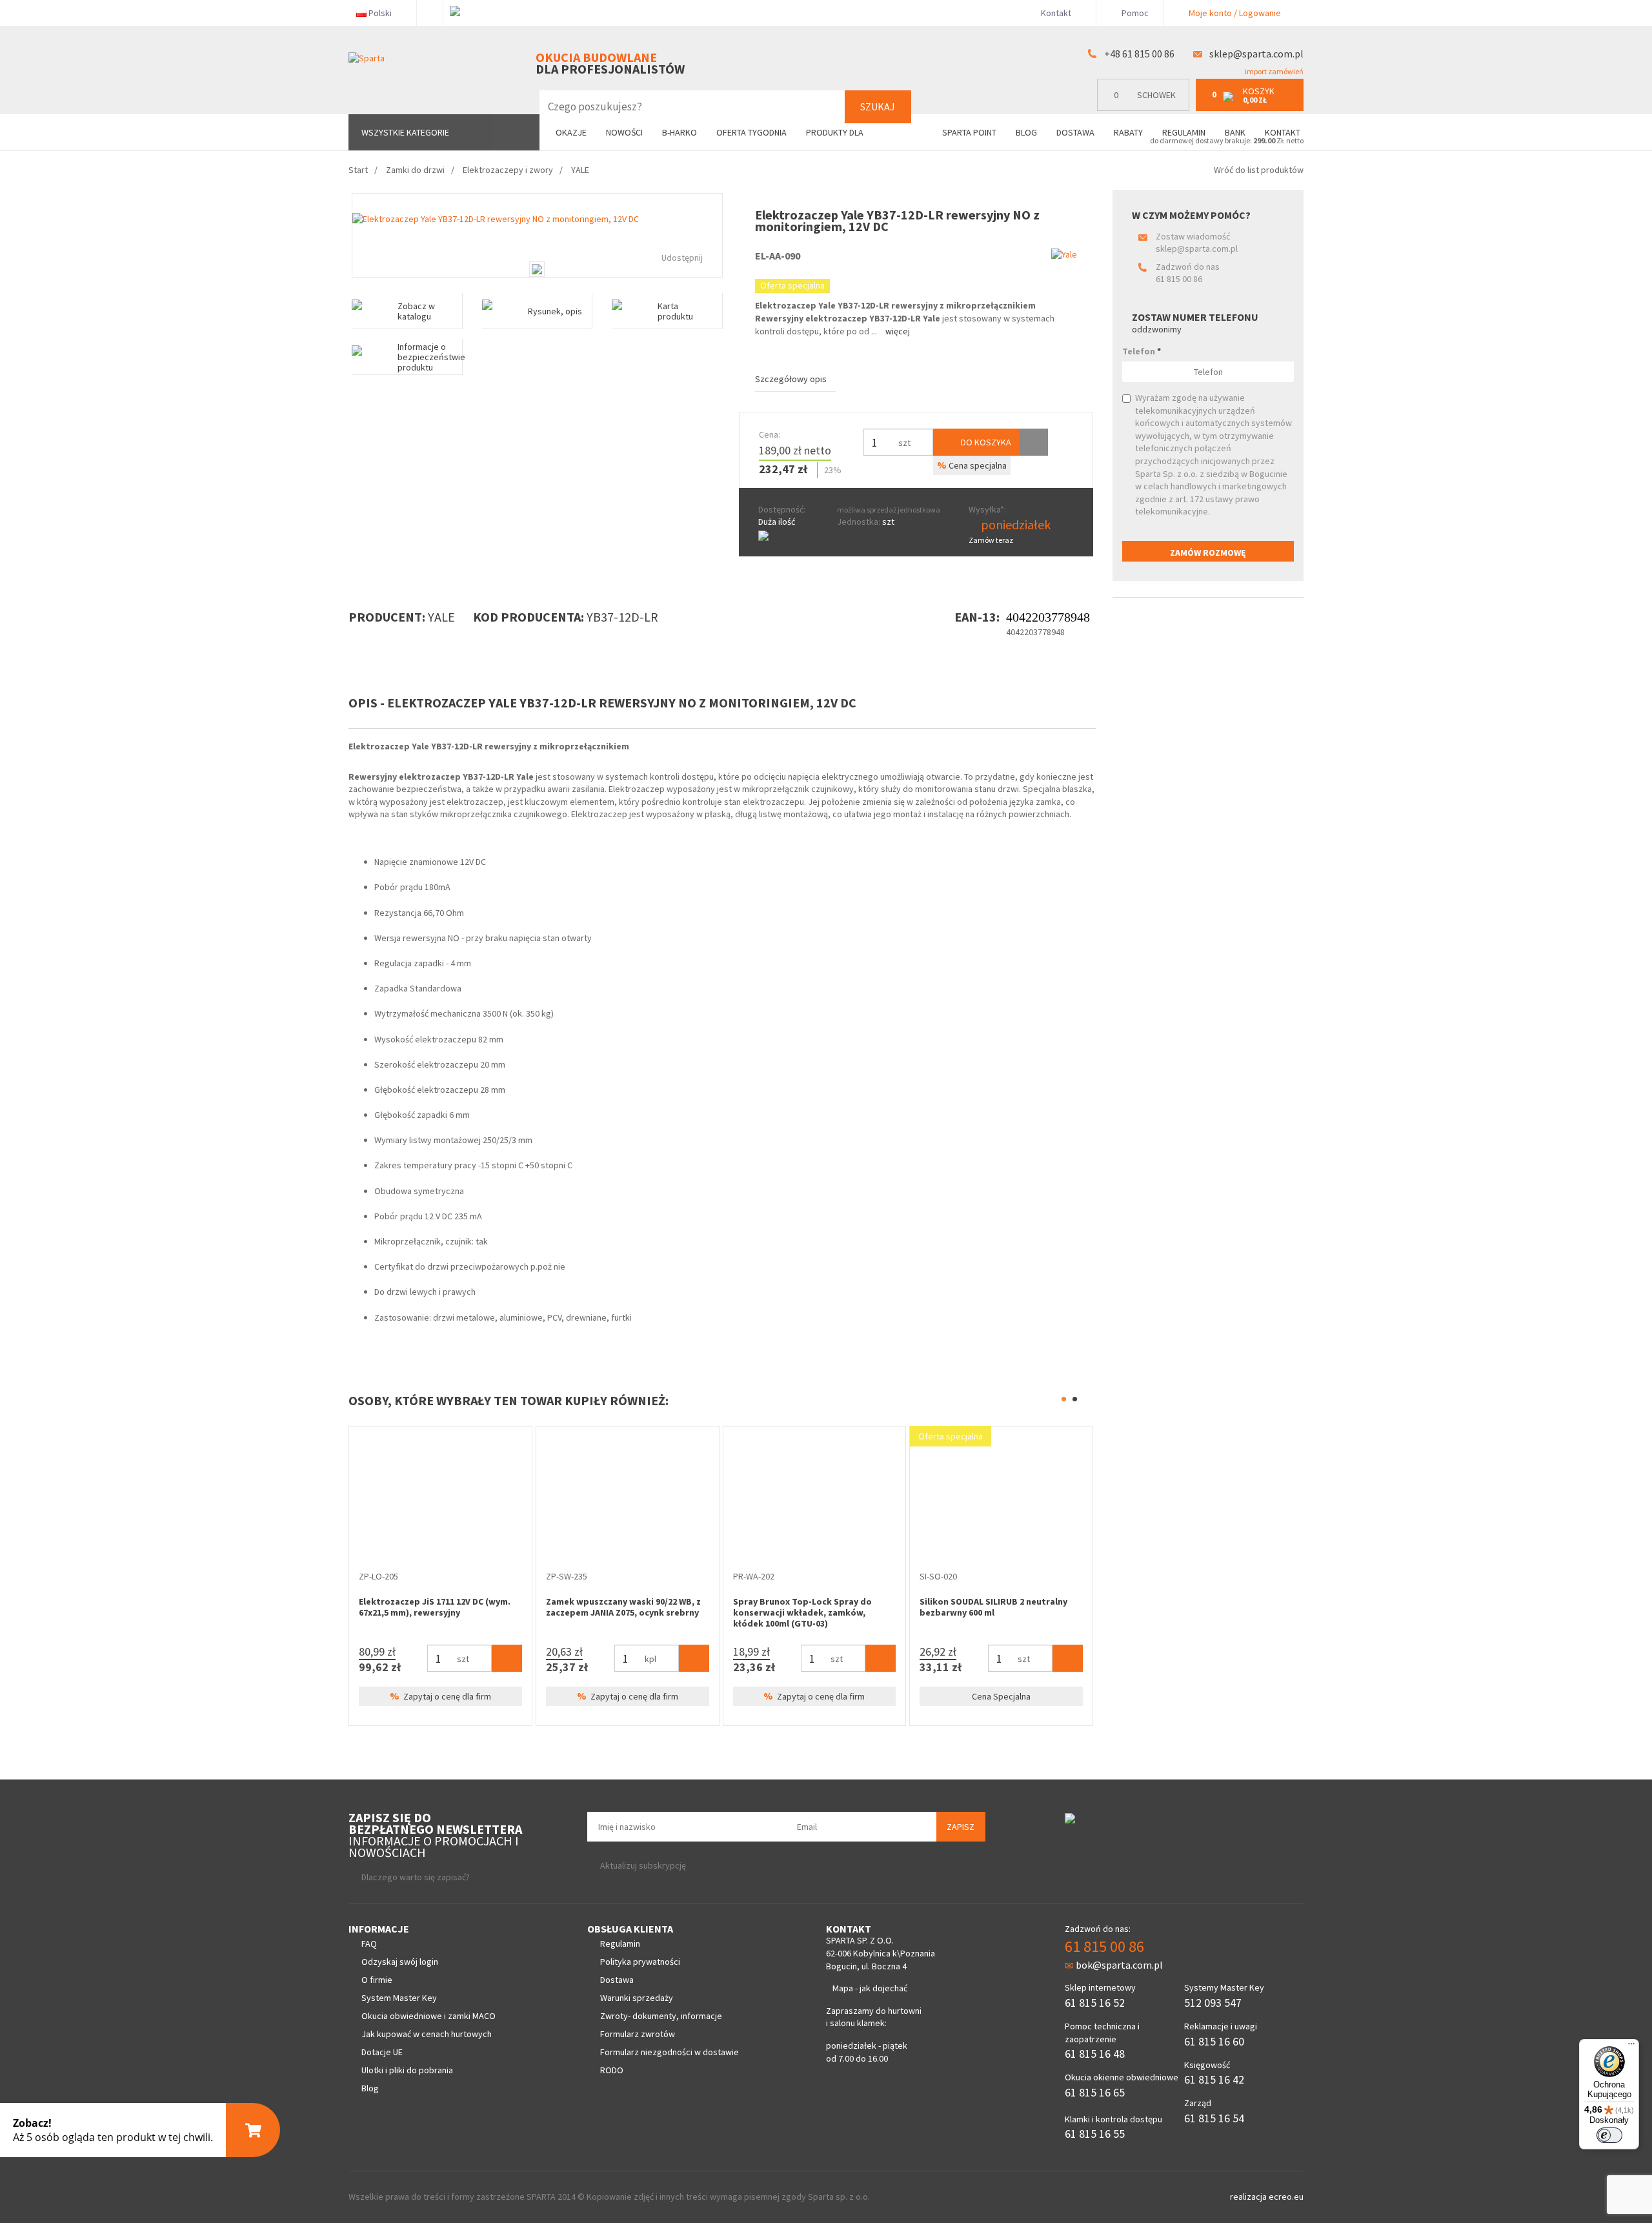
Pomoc (1134, 13)
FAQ (369, 1944)
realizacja (1249, 2197)
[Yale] (1064, 254)
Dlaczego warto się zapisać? (416, 1877)
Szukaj (878, 107)
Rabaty (1128, 132)
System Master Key (399, 1998)
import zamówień (1274, 71)
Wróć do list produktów (1259, 170)
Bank (1235, 132)
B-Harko (680, 132)
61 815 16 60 (1214, 2041)
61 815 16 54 (1214, 2118)
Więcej (898, 331)
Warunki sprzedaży (637, 1998)
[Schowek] (1034, 442)
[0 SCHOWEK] (1146, 108)
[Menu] (1631, 2047)
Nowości (624, 132)
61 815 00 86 (1179, 279)
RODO (612, 2070)
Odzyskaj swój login (400, 1962)
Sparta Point (969, 132)
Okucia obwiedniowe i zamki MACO (428, 2016)
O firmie (377, 1980)
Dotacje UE (382, 2052)
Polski (380, 13)
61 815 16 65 (1095, 2092)
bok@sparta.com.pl (1119, 1965)
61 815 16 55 (1095, 2134)
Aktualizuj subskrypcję (643, 1865)
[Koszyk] (507, 1700)
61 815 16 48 (1095, 2054)
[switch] (1609, 2135)
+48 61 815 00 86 (1139, 54)
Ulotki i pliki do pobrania (407, 2070)
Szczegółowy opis (791, 379)
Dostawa (1075, 132)
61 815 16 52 (1095, 2003)
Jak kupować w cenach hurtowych (427, 2034)
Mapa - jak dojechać (870, 1988)
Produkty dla (836, 132)
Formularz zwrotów (638, 2034)
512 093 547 (1213, 2003)
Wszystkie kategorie (405, 132)
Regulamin (1184, 132)
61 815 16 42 (1214, 2079)
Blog (1026, 132)
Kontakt (1056, 13)
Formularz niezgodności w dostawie (670, 2052)
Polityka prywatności (640, 1962)
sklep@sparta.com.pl (1256, 54)
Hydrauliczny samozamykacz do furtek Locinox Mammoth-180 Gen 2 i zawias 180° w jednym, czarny (436, 1612)
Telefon (1142, 351)
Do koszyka (985, 442)
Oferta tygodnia (751, 132)
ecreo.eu (1286, 2197)
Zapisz (961, 1827)
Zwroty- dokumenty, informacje (661, 2016)
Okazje (571, 132)
